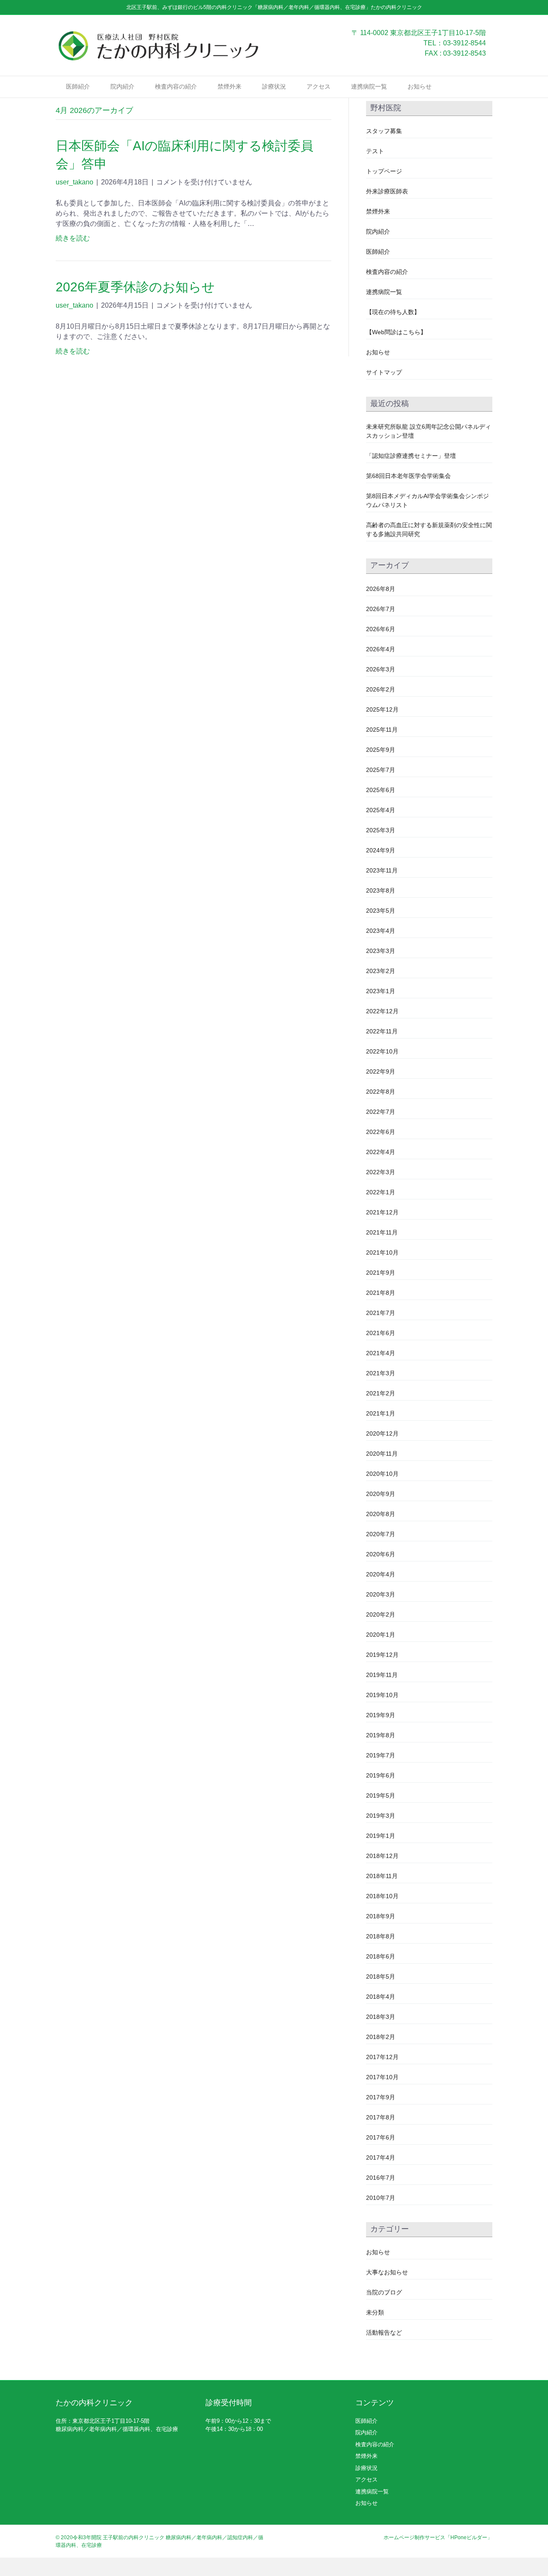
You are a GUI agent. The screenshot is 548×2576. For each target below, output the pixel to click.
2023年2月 (381, 971)
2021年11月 (382, 1232)
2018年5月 (381, 1977)
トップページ (384, 171)
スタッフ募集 (384, 131)
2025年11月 (382, 730)
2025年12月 (382, 709)
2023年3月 (381, 951)
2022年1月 (381, 1192)
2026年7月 (381, 609)
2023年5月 (381, 911)
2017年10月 (382, 2077)
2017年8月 (381, 2117)
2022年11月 (382, 1031)
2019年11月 (382, 1675)
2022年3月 (381, 1172)
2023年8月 (381, 890)
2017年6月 (381, 2137)
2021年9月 (381, 1273)
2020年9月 (381, 1494)
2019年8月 (381, 1735)
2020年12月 (382, 1433)
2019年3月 (381, 1816)
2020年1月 (381, 1635)
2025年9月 (381, 750)
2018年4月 (381, 1997)
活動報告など (384, 2333)
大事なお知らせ (387, 2272)
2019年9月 (381, 1715)
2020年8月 (381, 1514)
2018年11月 (382, 1876)
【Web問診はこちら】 (396, 332)
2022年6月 (381, 1132)
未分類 (375, 2312)
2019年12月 (382, 1655)
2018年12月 (382, 1856)
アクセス (319, 86)
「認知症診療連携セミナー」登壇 (411, 456)
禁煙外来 (229, 86)
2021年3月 (381, 1373)
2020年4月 (381, 1574)
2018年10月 (382, 1896)
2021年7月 (381, 1313)
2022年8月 (381, 1092)
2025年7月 (381, 770)
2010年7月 (381, 2198)
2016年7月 (381, 2178)
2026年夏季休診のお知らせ (135, 287)
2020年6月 (381, 1554)
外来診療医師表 (387, 191)
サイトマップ (384, 372)
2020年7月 (381, 1534)
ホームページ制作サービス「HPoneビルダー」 (438, 2537)
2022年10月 (382, 1051)
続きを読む (73, 238)
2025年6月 (381, 790)
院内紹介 (122, 86)
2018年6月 (381, 1956)
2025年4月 (381, 810)
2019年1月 (381, 1836)
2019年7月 (381, 1755)
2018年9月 (381, 1916)
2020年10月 (382, 1474)
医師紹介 (78, 86)
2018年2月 (381, 2037)
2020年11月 (382, 1454)
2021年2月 (381, 1393)
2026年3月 (381, 669)
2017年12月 (382, 2057)
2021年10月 (382, 1252)
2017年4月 (381, 2158)
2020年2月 (381, 1614)
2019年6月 (381, 1775)
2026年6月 (381, 629)
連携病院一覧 (369, 86)
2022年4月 (381, 1152)
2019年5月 (381, 1795)
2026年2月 (381, 689)
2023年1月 (381, 991)
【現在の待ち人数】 (393, 312)
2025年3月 (381, 830)
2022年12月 (382, 1011)
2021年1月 (381, 1413)
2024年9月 (381, 850)
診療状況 (274, 86)
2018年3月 (381, 2017)
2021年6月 (381, 1333)
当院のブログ (384, 2292)
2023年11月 (382, 870)
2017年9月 (381, 2097)
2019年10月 (382, 1695)
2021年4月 (381, 1353)
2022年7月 (381, 1112)
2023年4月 (381, 931)
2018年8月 (381, 1936)
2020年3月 (381, 1594)
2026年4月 (381, 649)
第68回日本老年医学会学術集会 (408, 476)
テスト (375, 151)
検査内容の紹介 (176, 86)
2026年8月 (381, 589)
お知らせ (420, 86)
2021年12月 (382, 1212)
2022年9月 (381, 1071)
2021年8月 (381, 1293)
